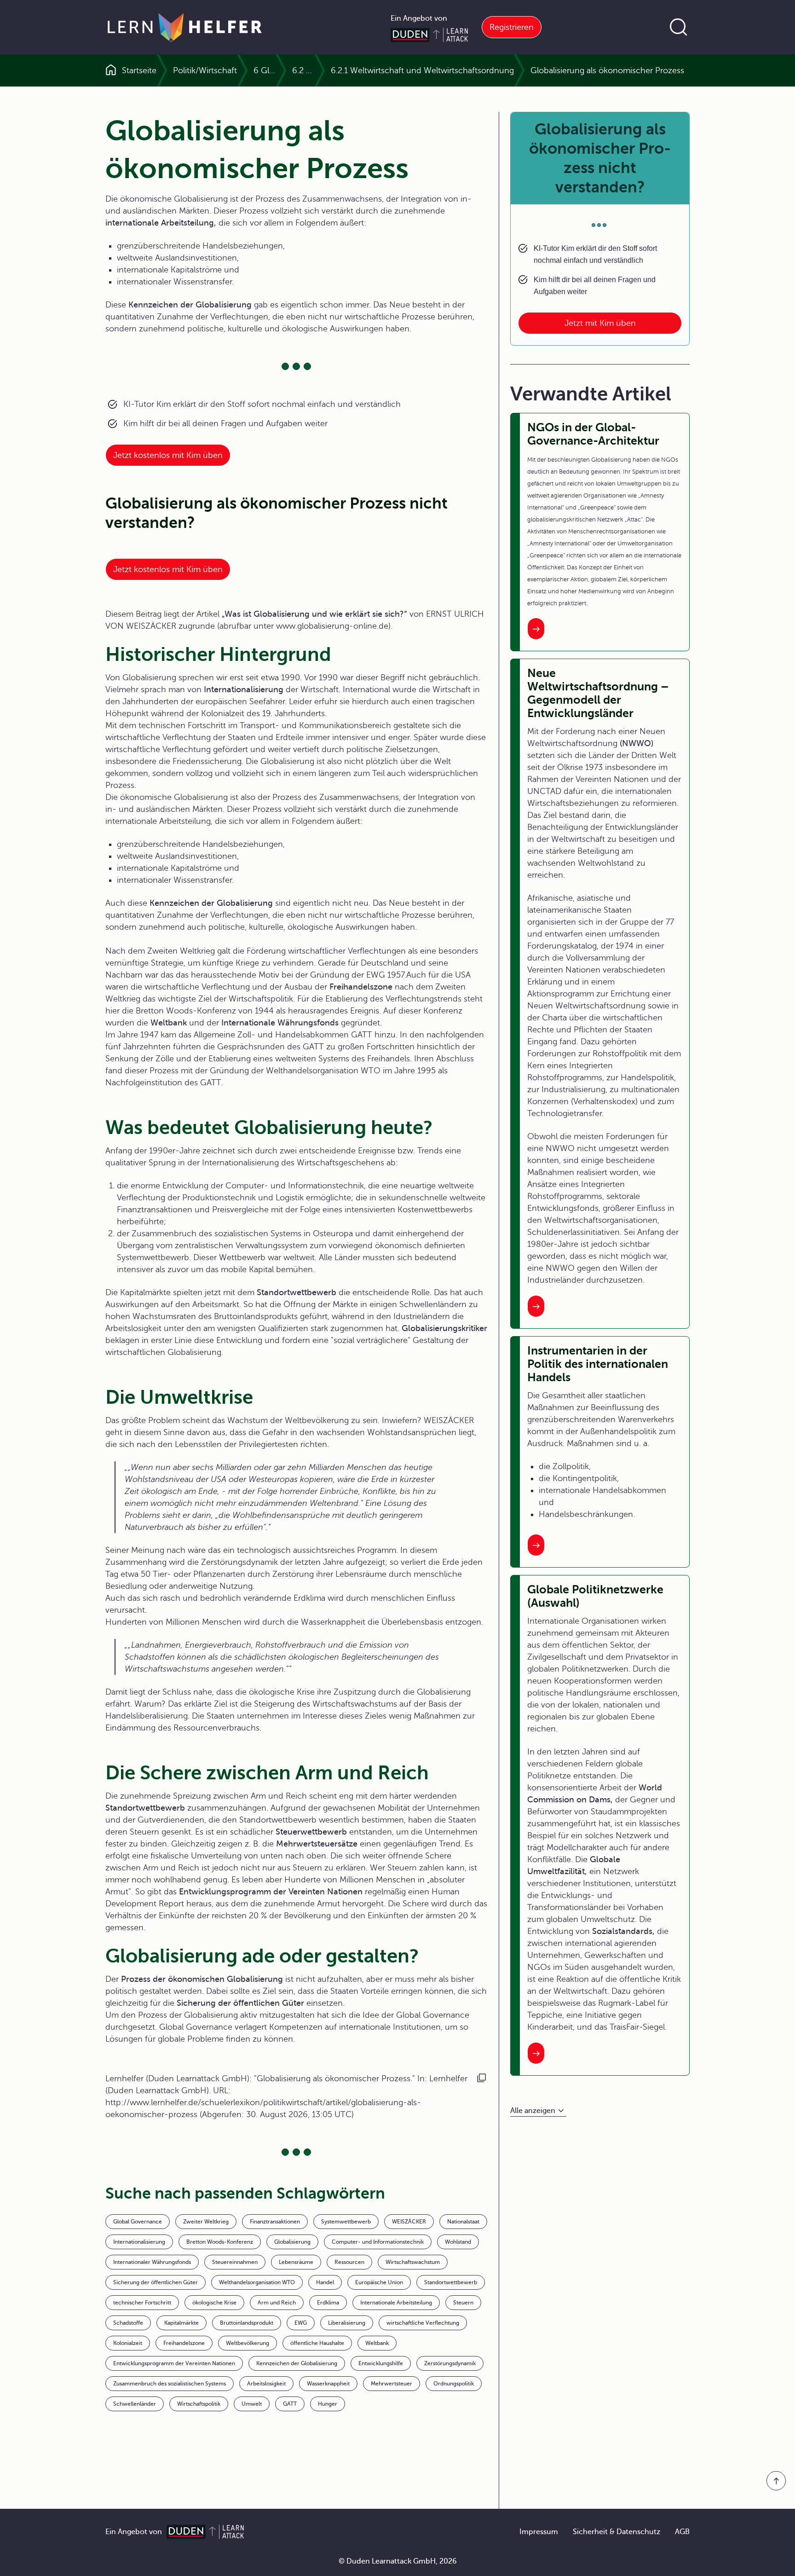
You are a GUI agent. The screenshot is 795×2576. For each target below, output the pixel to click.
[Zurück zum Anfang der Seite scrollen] (776, 2481)
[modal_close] (431, 1058)
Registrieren (512, 27)
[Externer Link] (397, 1086)
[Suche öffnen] (679, 27)
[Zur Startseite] (185, 27)
